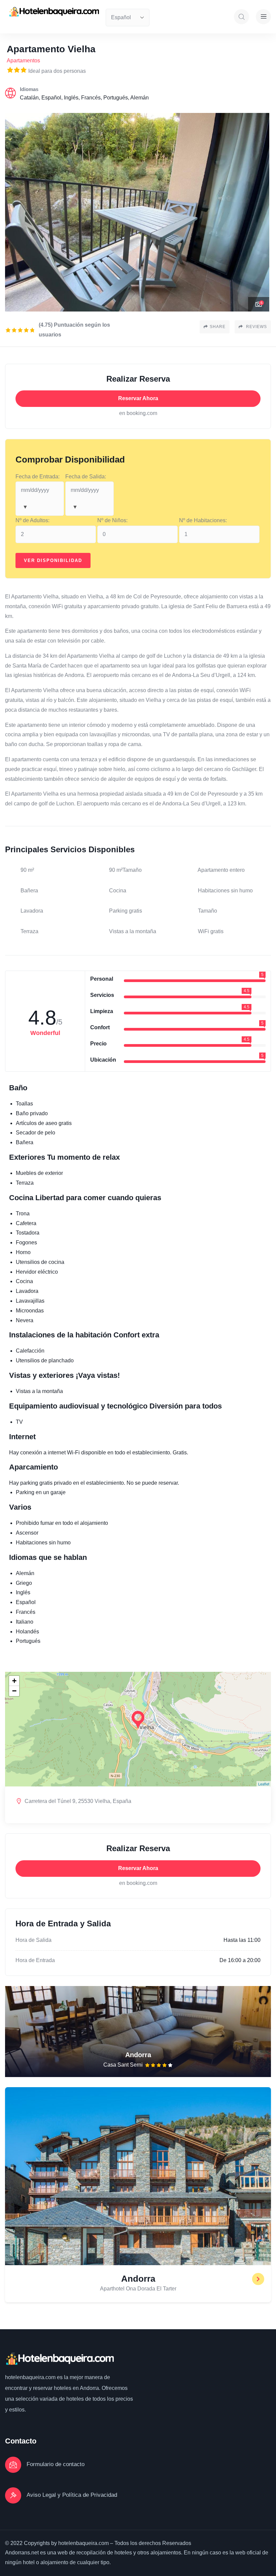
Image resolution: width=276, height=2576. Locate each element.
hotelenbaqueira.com (30, 2377)
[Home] (54, 12)
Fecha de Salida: (86, 477)
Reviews (256, 327)
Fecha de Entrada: (38, 477)
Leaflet (264, 1784)
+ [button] (14, 1681)
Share (218, 327)
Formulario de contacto (56, 2464)
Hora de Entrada (35, 1960)
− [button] (14, 1691)
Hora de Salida (33, 1940)
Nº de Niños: (112, 520)
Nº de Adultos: (32, 520)
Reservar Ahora (138, 398)
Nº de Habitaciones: (203, 520)
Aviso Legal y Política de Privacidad (72, 2495)
